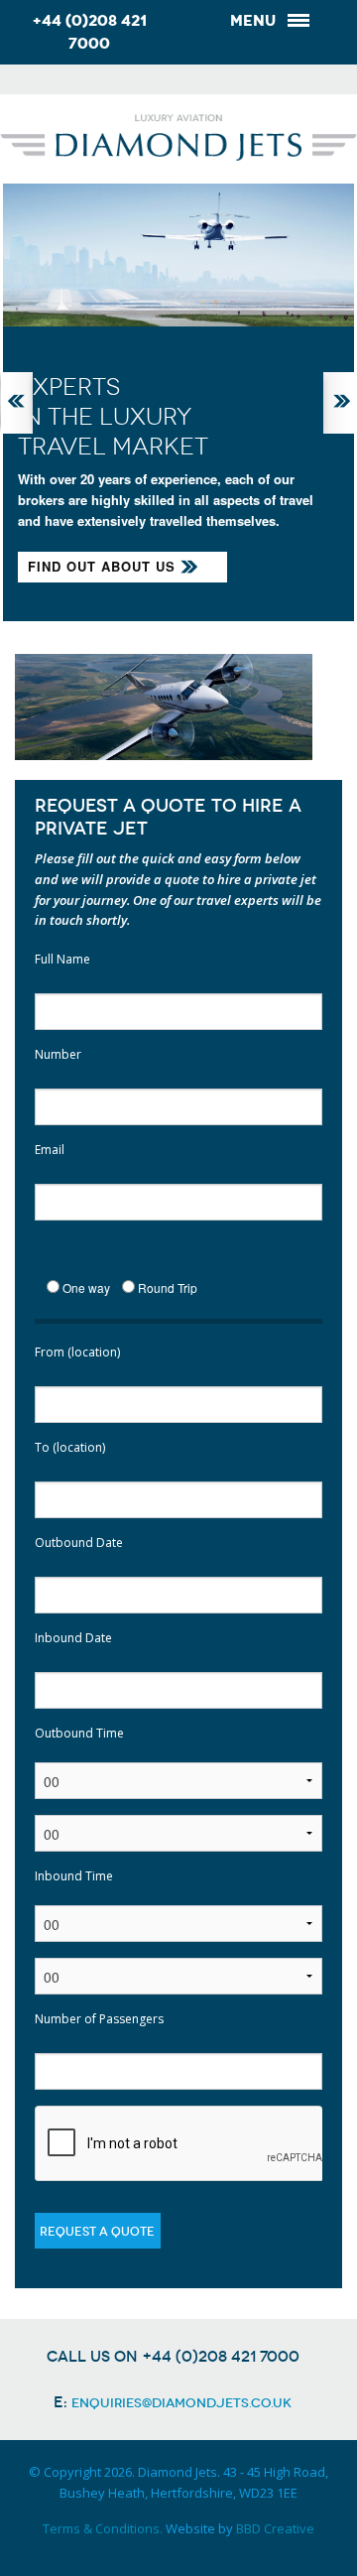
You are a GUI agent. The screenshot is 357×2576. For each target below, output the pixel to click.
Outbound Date (79, 1543)
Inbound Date (73, 1638)
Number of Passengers (99, 2019)
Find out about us (102, 566)
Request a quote (97, 2232)
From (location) (77, 1352)
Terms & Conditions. (103, 2528)
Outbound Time (79, 1733)
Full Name (62, 959)
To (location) (70, 1447)
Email (50, 1150)
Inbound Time (74, 1876)
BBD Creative (275, 2528)
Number (58, 1054)
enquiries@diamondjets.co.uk (181, 2403)
